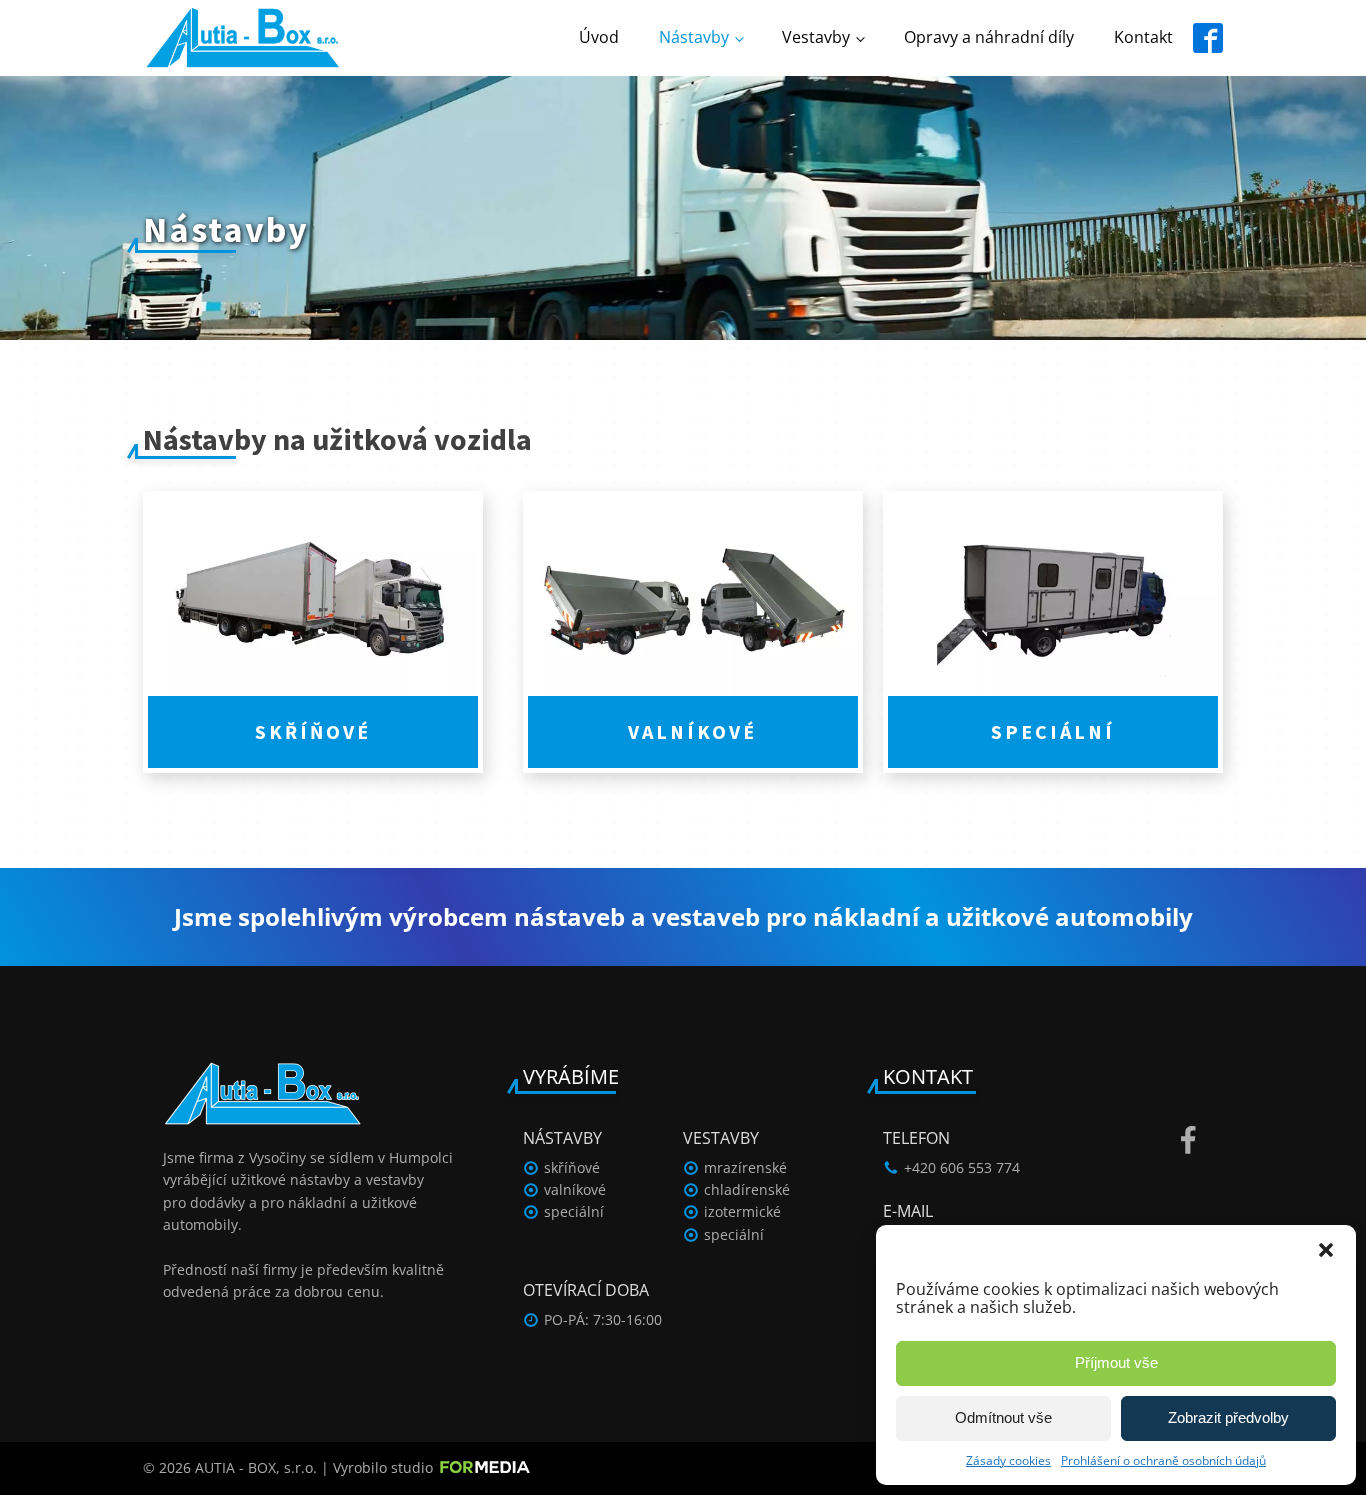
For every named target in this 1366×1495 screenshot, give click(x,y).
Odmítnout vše (1003, 1417)
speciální (574, 1211)
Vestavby (816, 37)
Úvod (599, 37)
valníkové (575, 1189)
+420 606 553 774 (962, 1167)
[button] (1326, 1250)
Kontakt (1143, 37)
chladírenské (747, 1189)
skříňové (572, 1167)
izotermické (742, 1211)
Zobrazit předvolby (1228, 1417)
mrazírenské (745, 1167)
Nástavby (694, 37)
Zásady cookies (1008, 1460)
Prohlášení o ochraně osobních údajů (1163, 1460)
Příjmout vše (1116, 1362)
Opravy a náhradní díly (989, 37)
